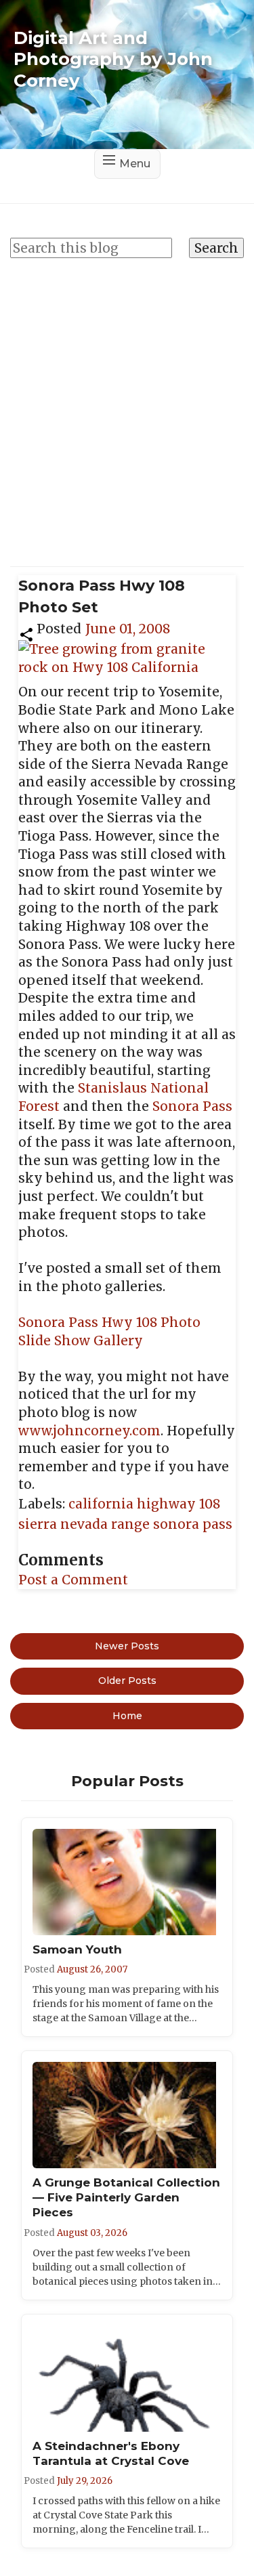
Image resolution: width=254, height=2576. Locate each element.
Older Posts (127, 1681)
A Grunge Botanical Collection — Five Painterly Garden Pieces (126, 2197)
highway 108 (178, 1504)
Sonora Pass (192, 1106)
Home (127, 1716)
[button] (26, 633)
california (103, 1504)
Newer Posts (127, 1646)
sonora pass (193, 1524)
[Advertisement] (127, 405)
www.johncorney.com (89, 1431)
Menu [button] (135, 164)
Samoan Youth (77, 1949)
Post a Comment (73, 1580)
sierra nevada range (86, 1524)
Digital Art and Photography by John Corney (113, 59)
